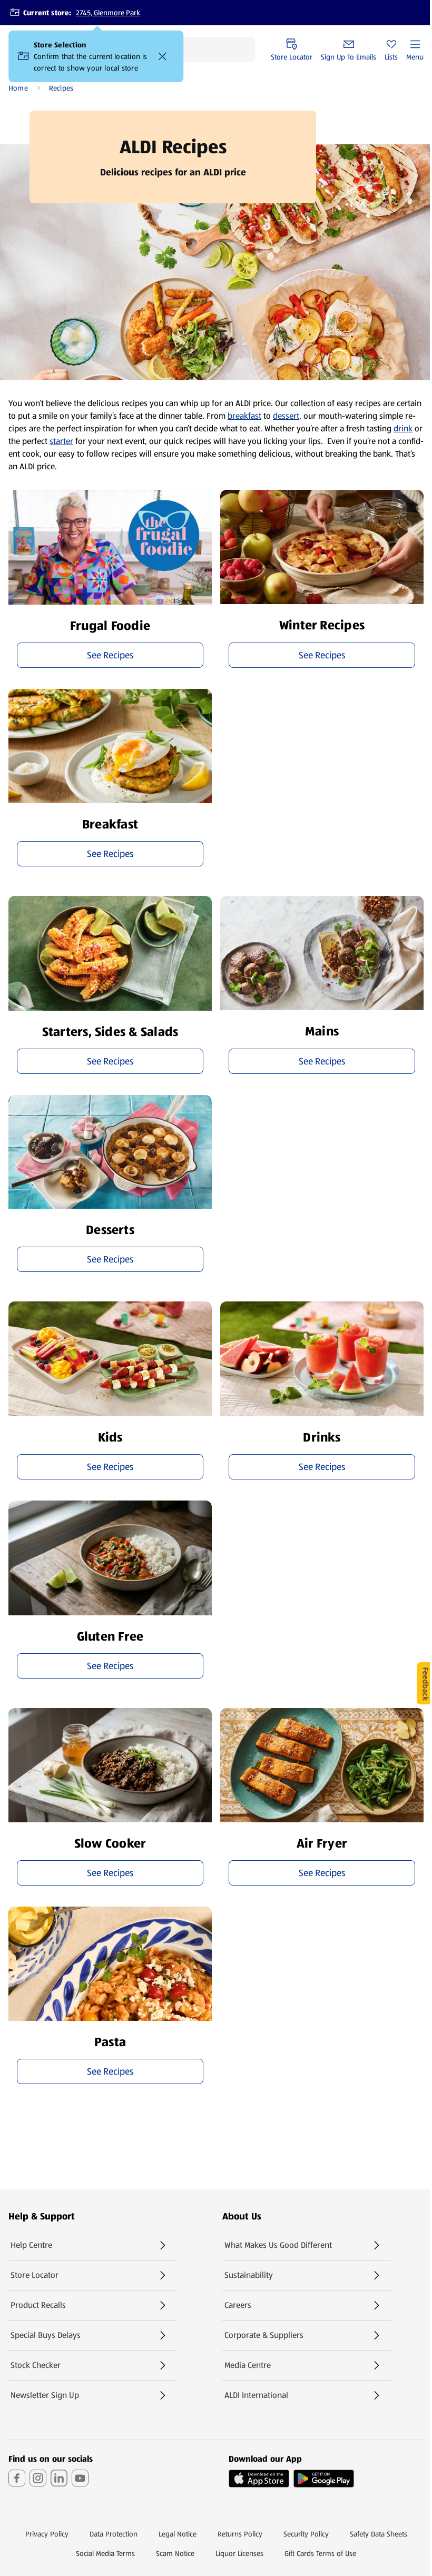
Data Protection (114, 2534)
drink (403, 428)
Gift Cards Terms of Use (320, 2553)
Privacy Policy (47, 2534)
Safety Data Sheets (379, 2534)
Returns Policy (240, 2534)
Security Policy (306, 2534)
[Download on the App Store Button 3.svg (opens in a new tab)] (259, 2479)
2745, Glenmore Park (108, 13)
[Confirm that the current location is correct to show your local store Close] (162, 56)
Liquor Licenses (239, 2553)
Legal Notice (178, 2534)
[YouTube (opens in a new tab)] (80, 2478)
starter (61, 441)
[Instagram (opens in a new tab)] (38, 2478)
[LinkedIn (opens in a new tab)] (59, 2478)
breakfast (244, 416)
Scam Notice (175, 2553)
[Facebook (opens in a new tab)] (17, 2478)
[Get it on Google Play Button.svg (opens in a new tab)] (324, 2479)
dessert (286, 416)
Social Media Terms (105, 2553)
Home (18, 88)
